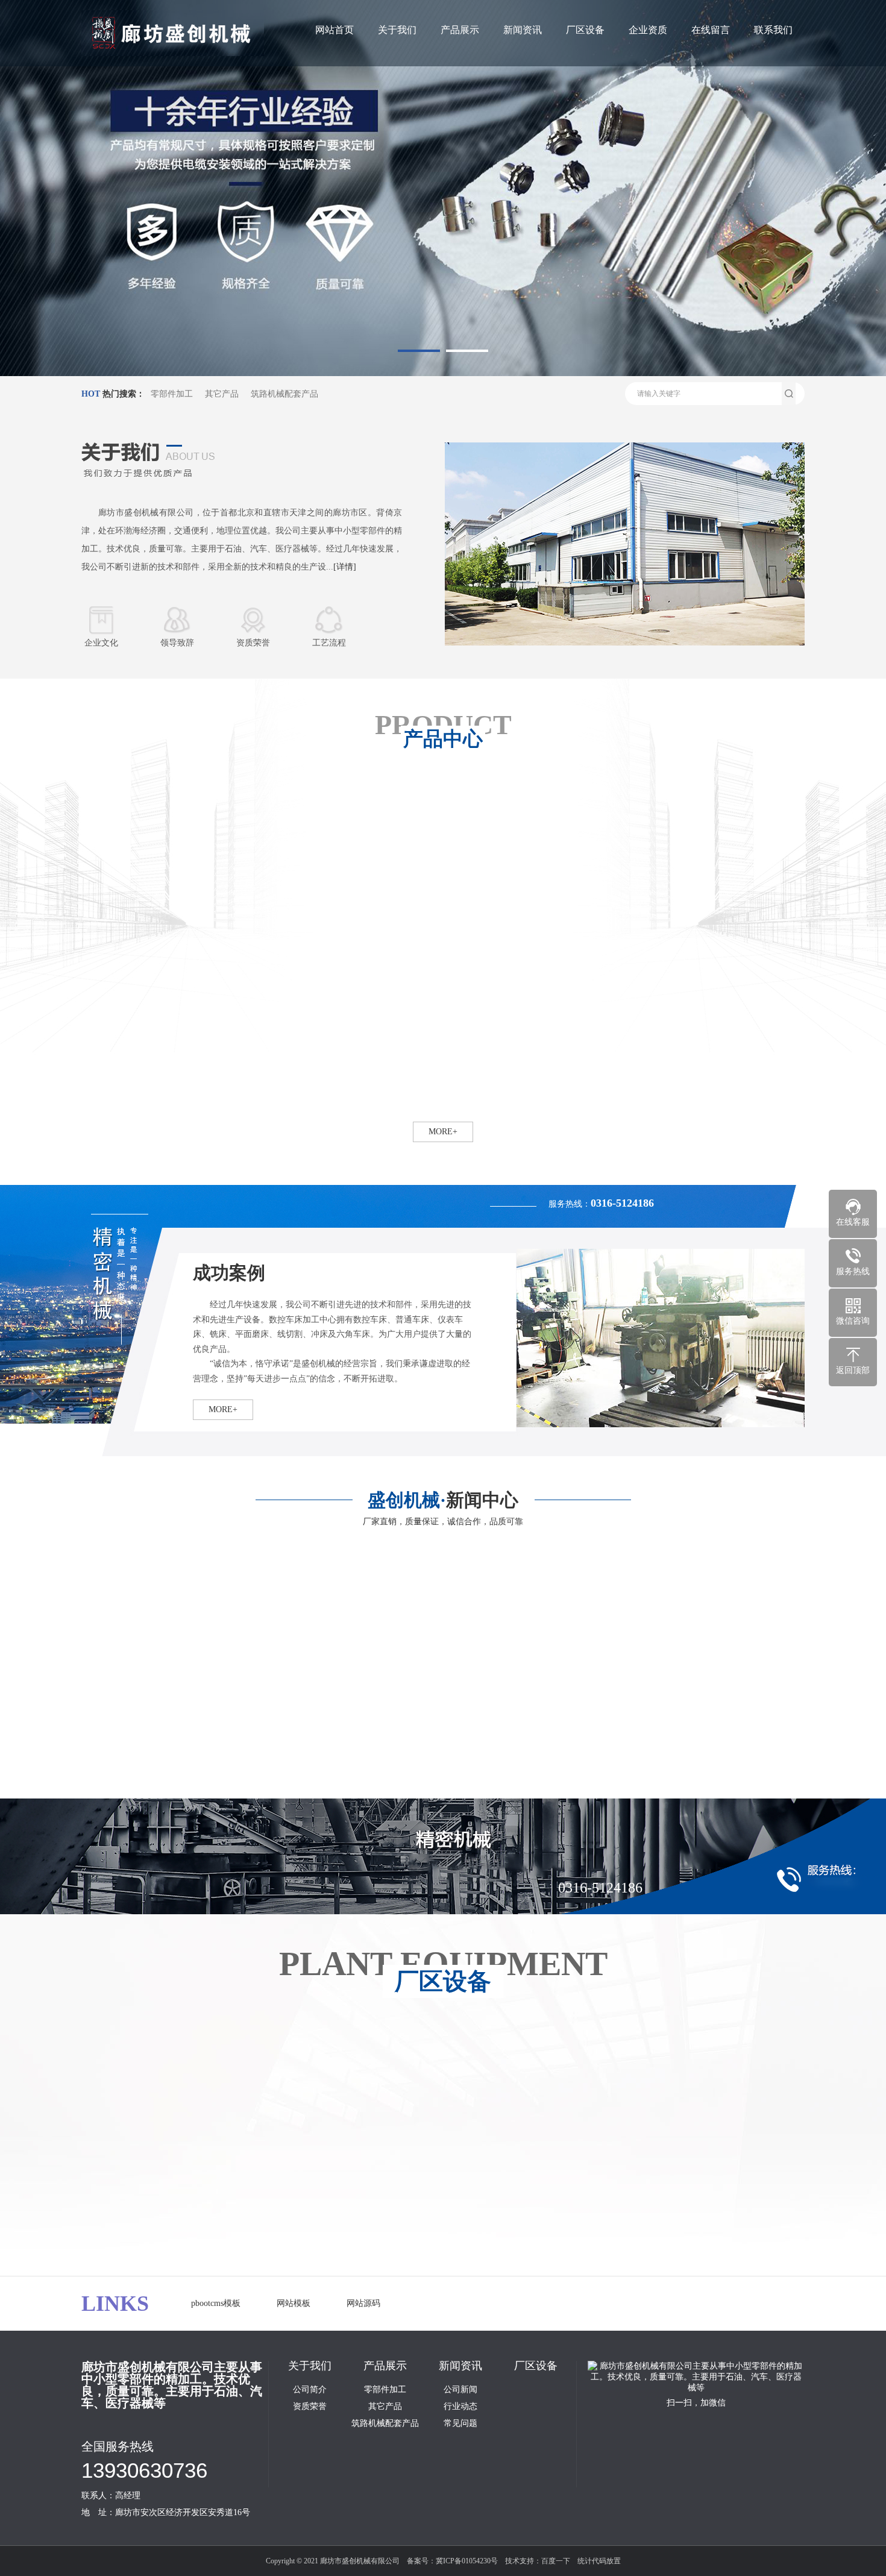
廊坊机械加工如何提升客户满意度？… (655, 1749)
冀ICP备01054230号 (467, 2561)
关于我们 (397, 30)
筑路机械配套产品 (284, 394)
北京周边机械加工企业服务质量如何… (409, 1749)
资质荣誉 (310, 2407)
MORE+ (223, 1409)
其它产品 (222, 394)
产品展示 (460, 30)
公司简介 (310, 2390)
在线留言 (711, 30)
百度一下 (556, 2561)
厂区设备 (585, 30)
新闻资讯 (523, 30)
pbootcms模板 (216, 2303)
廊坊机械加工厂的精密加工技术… (646, 1781)
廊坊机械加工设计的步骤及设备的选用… (413, 1781)
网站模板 (294, 2303)
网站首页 (335, 30)
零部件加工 (172, 394)
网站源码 (363, 2303)
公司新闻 (460, 2390)
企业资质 (648, 30)
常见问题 (460, 2424)
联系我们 (773, 30)
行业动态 (460, 2407)
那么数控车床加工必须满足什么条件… (163, 1781)
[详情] (345, 567)
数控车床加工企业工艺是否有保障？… (163, 1749)
